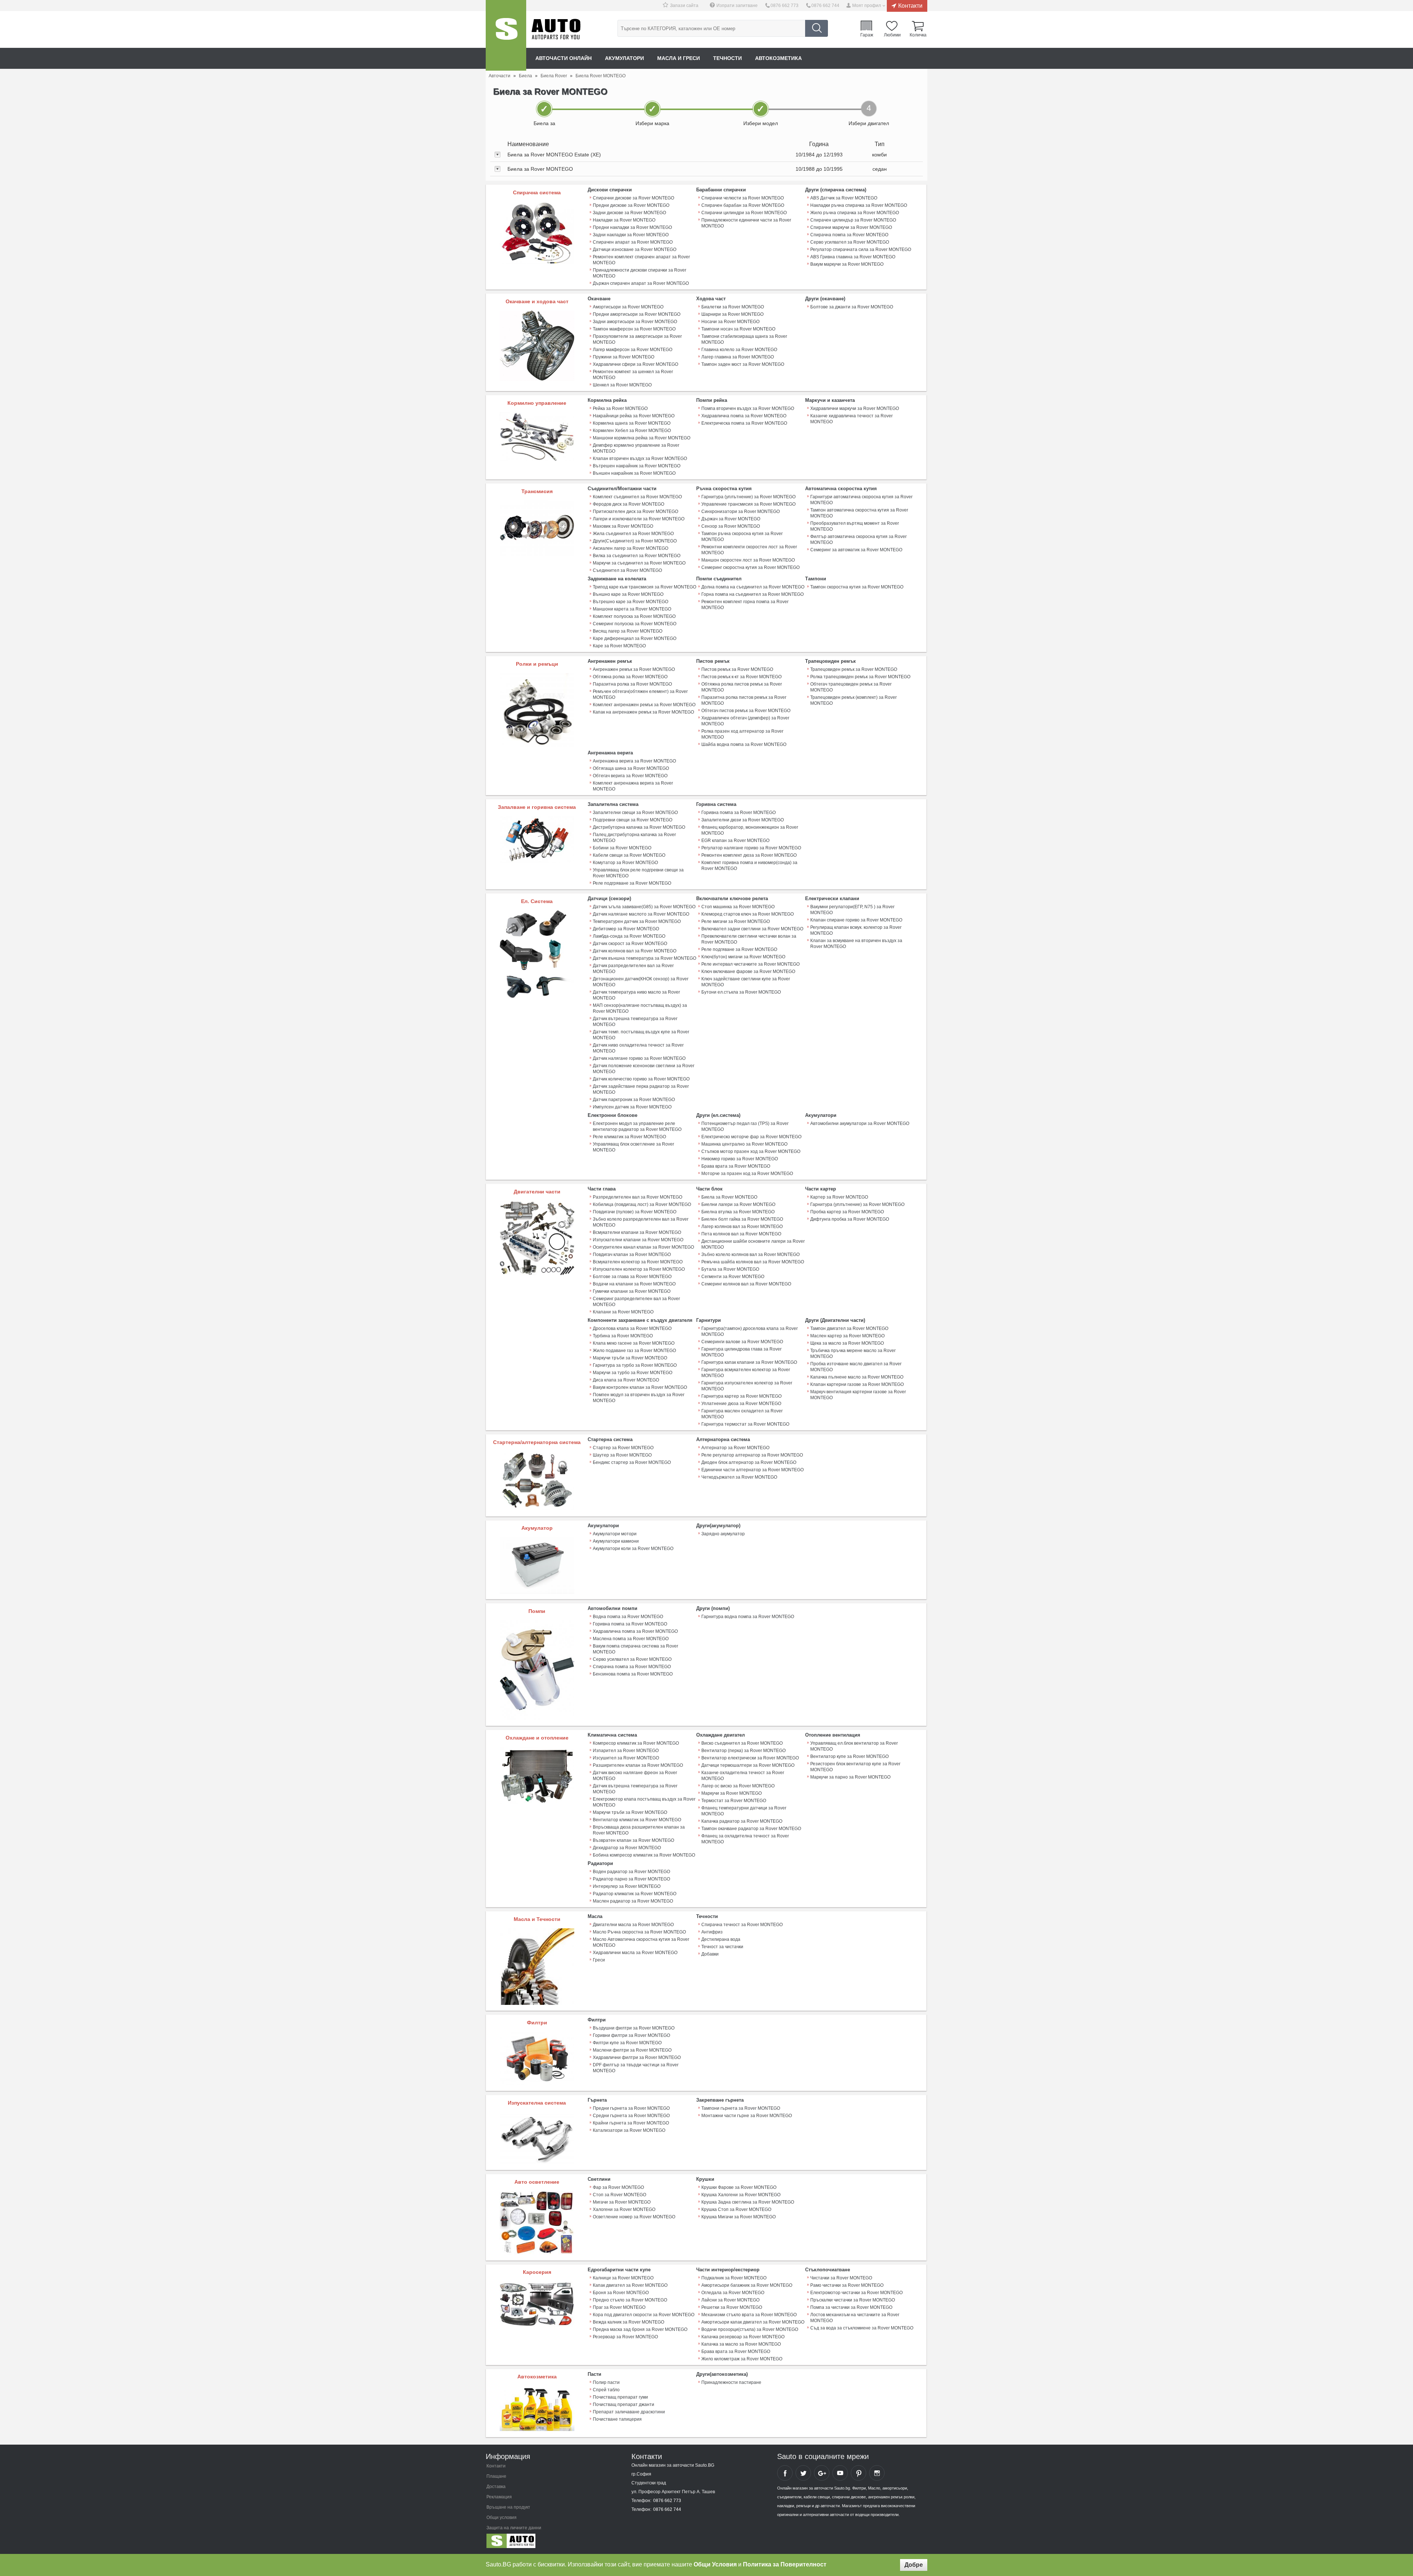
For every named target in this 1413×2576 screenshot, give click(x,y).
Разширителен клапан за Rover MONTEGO (638, 1765)
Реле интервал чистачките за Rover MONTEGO (750, 964)
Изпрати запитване (737, 6)
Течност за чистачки (722, 1947)
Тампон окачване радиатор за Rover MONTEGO (751, 1829)
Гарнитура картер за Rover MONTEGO (741, 1396)
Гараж (867, 35)
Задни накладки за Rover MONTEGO (631, 235)
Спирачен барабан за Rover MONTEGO (743, 205)
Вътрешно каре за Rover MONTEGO (631, 602)
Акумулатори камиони (616, 1541)
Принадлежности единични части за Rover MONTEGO (746, 223)
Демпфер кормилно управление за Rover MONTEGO (636, 448)
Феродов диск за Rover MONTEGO (628, 504)
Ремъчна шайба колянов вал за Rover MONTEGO (753, 1262)
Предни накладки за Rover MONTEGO (632, 227)
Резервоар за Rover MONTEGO (625, 2337)
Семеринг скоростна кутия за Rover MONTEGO (750, 567)
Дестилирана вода (721, 1939)
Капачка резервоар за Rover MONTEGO (743, 2337)
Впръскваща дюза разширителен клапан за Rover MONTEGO (639, 1830)
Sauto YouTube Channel (840, 2473)
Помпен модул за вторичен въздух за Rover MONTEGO (639, 1398)
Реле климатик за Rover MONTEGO (629, 1137)
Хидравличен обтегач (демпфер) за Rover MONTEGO (745, 721)
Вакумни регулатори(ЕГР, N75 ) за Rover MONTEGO (852, 910)
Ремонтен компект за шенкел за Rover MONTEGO (633, 375)
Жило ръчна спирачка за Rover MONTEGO (855, 213)
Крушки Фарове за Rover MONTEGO (739, 2187)
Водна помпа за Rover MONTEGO (628, 1617)
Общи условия (502, 2517)
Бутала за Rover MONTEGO (730, 1269)
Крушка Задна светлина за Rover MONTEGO (748, 2202)
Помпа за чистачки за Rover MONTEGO (851, 2307)
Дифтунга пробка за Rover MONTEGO (850, 1219)
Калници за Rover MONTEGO (623, 2278)
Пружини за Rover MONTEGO (624, 357)
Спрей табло (606, 2390)
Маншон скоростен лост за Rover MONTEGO (748, 560)
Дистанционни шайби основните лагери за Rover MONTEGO (753, 1244)
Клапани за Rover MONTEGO (623, 1312)
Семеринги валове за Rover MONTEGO (742, 1342)
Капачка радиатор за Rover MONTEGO (742, 1821)
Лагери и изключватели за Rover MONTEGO (639, 519)
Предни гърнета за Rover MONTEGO (631, 2108)
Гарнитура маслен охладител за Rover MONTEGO (742, 1414)
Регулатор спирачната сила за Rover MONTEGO (861, 250)
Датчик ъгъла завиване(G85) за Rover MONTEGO (644, 907)
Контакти (910, 6)
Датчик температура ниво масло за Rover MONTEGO (636, 995)
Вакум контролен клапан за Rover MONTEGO (640, 1387)
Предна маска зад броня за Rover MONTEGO (640, 2329)
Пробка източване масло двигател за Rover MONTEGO (856, 1367)
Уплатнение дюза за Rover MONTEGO (741, 1404)
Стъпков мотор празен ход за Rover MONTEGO (751, 1151)
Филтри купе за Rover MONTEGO (627, 2043)
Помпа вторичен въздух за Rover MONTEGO (748, 408)
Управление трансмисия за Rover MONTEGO (748, 504)
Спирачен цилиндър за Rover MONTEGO (853, 220)
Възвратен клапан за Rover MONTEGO (633, 1840)
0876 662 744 (825, 6)
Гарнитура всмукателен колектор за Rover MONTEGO (746, 1373)
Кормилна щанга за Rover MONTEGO (632, 423)
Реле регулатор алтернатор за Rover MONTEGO (752, 1455)
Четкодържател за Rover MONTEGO (739, 1477)
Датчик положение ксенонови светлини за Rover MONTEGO (644, 1069)
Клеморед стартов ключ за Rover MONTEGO (748, 914)
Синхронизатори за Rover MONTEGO (741, 512)
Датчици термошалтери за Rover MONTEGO (748, 1765)
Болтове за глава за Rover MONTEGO (632, 1277)
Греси (599, 1960)
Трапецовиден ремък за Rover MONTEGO (854, 669)
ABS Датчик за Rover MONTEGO (844, 198)
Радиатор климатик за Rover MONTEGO (635, 1894)
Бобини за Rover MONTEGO (622, 848)
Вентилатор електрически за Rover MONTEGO (750, 1758)
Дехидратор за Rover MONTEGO (627, 1848)
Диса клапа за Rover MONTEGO (626, 1380)
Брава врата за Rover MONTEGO (736, 1166)
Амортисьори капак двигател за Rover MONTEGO (753, 2322)
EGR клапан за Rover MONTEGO (735, 841)
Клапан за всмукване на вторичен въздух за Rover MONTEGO (856, 944)
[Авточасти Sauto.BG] (535, 2543)
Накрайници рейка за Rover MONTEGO (634, 416)
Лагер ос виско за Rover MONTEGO (738, 1786)
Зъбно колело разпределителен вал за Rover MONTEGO (641, 1222)
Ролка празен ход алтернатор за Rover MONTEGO (742, 734)
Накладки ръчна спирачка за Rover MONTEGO (859, 205)
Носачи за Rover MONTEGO (730, 322)
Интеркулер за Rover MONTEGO (627, 1886)
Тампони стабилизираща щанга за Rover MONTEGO (744, 339)
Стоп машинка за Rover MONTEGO (738, 907)
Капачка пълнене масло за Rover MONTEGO (857, 1377)
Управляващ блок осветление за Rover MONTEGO (633, 1147)
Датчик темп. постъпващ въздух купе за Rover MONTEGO (641, 1035)
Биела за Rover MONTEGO (729, 1197)
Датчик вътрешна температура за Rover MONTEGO (635, 1022)
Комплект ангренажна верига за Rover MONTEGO (633, 786)
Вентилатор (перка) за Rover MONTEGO (743, 1751)
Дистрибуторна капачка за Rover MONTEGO (639, 827)
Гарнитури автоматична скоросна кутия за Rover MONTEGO (861, 500)
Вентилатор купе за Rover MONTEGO (849, 1756)
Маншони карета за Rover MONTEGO (632, 609)
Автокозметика (778, 58)
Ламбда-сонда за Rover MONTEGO (629, 936)
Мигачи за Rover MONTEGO (622, 2202)
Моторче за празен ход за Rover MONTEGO (747, 1174)
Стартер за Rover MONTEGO (623, 1448)
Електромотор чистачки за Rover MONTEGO (856, 2293)
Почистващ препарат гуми (620, 2397)
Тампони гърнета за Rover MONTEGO (741, 2108)
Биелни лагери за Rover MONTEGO (738, 1204)
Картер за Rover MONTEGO (839, 1197)
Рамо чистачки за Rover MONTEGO (847, 2285)
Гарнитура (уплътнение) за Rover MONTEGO (748, 497)
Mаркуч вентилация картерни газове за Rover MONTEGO (858, 1395)
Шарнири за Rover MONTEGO (732, 314)
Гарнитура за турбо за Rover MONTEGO (635, 1365)
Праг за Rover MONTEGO (619, 2307)
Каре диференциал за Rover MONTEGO (635, 638)
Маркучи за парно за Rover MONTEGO (850, 1777)
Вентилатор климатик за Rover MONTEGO (637, 1820)
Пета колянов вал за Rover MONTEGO (741, 1234)
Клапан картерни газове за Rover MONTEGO (857, 1384)
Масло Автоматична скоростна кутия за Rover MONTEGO (641, 1942)
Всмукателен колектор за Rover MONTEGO (638, 1262)
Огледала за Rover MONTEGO (733, 2293)
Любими (892, 35)
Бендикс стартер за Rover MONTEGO (632, 1462)
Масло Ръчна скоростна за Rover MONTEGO (639, 1932)
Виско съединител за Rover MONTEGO (742, 1743)
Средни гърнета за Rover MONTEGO (631, 2116)
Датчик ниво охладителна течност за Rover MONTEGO (638, 1048)
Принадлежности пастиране (731, 2382)
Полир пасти (606, 2382)
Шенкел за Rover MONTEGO (622, 385)
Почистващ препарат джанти (624, 2405)
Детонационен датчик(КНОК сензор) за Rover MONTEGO (641, 982)
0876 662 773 (785, 6)
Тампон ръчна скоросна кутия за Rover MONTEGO (742, 537)
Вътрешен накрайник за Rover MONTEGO (637, 466)
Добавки (710, 1954)
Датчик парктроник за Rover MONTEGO (634, 1100)
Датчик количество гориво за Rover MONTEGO (641, 1079)
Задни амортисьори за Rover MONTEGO (635, 322)
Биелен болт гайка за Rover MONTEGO (742, 1219)
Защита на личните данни (514, 2528)
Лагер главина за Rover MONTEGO (738, 357)
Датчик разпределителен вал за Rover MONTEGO (633, 969)
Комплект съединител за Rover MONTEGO (637, 497)
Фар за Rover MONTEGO (618, 2187)
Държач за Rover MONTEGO (731, 519)
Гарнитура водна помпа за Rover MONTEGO (748, 1617)
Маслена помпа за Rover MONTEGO (631, 1639)
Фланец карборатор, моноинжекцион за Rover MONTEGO (750, 830)
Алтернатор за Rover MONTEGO (735, 1448)
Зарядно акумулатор (723, 1534)
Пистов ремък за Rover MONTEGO (737, 669)
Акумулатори (624, 58)
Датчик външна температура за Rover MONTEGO (644, 958)
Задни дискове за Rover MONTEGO (629, 213)
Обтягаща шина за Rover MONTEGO (631, 768)
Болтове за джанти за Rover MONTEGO (852, 307)
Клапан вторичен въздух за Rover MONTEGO (640, 459)
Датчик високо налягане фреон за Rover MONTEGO (635, 1776)
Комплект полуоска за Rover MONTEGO (634, 616)
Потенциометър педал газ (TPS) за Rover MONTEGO (745, 1126)
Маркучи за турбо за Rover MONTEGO (633, 1373)
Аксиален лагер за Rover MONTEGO (631, 548)
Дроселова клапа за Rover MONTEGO (632, 1328)
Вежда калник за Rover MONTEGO (628, 2322)
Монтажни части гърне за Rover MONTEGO (747, 2116)
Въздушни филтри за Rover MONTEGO (634, 2028)
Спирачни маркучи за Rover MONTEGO (851, 227)
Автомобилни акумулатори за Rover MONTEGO (860, 1124)
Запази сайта (684, 6)
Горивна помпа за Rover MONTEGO (739, 813)
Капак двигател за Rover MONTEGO (630, 2285)
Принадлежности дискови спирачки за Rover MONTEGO (640, 273)
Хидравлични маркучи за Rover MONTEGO (855, 408)
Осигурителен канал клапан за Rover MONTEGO (643, 1247)
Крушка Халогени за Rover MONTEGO (741, 2195)
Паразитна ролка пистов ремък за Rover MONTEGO (744, 700)
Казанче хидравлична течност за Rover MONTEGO (851, 419)
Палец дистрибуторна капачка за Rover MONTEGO (634, 838)
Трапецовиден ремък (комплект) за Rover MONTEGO (854, 700)
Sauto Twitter (803, 2473)
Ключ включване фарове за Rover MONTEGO (748, 972)
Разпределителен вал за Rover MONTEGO (638, 1197)
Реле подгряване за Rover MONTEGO (632, 883)
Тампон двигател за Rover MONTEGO (849, 1328)
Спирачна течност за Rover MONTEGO (742, 1925)
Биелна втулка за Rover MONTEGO (738, 1212)
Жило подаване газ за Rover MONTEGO (634, 1351)
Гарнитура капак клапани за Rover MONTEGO (749, 1362)
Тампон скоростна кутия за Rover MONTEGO (857, 587)
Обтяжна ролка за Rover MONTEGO (630, 677)
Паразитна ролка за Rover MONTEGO (632, 684)
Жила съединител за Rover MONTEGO (633, 534)
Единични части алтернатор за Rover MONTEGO (752, 1470)
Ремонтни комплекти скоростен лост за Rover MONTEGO (749, 550)
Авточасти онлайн (564, 58)
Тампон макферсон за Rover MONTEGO (634, 329)
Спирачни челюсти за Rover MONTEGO (743, 198)
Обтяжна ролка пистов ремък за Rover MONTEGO (742, 687)
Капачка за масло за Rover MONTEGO (741, 2344)
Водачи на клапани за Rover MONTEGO (634, 1284)
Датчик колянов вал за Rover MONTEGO (635, 951)
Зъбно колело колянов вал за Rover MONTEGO (750, 1255)
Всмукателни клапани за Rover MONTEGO (637, 1232)
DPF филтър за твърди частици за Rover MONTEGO (636, 2068)
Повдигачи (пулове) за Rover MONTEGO (635, 1212)
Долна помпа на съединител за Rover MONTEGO (753, 587)
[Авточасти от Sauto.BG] (506, 35)
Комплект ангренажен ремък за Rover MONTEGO (644, 705)
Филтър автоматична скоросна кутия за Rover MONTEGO (858, 539)
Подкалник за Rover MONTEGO (734, 2278)
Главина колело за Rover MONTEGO (739, 350)
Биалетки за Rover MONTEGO (733, 307)
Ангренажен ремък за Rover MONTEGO (634, 669)
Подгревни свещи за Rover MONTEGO (633, 820)
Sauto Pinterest (858, 2473)
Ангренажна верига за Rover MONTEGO (634, 761)
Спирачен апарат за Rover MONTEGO (633, 242)
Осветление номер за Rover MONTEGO (634, 2217)
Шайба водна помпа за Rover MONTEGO (744, 744)
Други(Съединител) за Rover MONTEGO (635, 541)
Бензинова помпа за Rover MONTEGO (633, 1674)
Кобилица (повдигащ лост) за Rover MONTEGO (642, 1204)
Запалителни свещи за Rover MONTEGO (635, 813)
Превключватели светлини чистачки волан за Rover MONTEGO (749, 939)
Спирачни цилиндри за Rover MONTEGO (744, 213)
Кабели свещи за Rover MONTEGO (629, 855)
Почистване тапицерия (617, 2419)
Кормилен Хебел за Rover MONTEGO (632, 431)
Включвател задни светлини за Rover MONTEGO (752, 929)
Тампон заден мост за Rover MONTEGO (743, 364)
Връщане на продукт (508, 2507)
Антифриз (712, 1932)
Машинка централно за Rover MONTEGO (744, 1144)
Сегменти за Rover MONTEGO (733, 1277)
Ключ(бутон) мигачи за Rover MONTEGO (743, 957)
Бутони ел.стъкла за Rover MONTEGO (741, 992)
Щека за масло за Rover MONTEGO (847, 1343)
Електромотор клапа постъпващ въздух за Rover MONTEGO (644, 1802)
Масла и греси (679, 58)
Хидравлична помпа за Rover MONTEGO (744, 416)
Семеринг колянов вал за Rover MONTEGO (746, 1284)
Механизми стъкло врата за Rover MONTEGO (749, 2315)
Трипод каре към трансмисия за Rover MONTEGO (644, 587)
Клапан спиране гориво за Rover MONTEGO (856, 920)
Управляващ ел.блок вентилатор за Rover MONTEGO (854, 1746)
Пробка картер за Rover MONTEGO (847, 1212)
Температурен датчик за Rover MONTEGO (637, 921)
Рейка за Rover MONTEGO (620, 408)
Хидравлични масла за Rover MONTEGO (635, 1953)
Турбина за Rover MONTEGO (623, 1336)
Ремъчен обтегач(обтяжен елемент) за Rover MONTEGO (640, 694)
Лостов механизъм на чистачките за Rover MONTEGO (855, 2318)
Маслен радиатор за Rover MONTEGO (633, 1901)
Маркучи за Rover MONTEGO (732, 1793)
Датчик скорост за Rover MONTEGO (630, 944)
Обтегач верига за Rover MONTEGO (630, 776)
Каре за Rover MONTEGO (619, 646)
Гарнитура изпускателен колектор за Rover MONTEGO (747, 1386)
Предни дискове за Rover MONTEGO (631, 205)
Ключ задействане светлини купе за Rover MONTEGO (746, 982)
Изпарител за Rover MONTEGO (626, 1751)
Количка (918, 35)
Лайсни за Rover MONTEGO (730, 2300)
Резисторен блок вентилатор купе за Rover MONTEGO (855, 1767)
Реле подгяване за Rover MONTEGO (739, 949)
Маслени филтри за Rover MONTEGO (632, 2050)
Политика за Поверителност (785, 2564)
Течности (727, 58)
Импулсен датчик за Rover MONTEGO (632, 1107)
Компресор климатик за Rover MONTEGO (636, 1743)
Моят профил (867, 6)
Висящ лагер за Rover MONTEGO (628, 631)
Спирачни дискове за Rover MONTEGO (633, 198)
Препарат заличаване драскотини (629, 2412)
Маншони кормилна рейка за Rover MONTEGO (642, 438)
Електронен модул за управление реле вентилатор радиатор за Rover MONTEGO (637, 1126)
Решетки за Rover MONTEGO (732, 2307)
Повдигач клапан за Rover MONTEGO (632, 1255)
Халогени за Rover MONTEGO (624, 2209)
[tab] (706, 155)
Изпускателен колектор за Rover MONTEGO (639, 1269)
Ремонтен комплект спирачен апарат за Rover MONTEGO (641, 260)
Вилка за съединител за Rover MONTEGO (637, 556)
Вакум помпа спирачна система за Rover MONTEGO (635, 1649)
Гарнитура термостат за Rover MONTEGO (745, 1424)
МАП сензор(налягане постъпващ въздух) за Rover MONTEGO (640, 1008)
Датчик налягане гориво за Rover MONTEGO (639, 1058)
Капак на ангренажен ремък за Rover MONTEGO (643, 712)
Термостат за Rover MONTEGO (734, 1801)
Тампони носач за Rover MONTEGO (738, 329)
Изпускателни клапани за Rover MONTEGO (638, 1240)
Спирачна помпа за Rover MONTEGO (849, 235)
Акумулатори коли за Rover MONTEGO (633, 1549)
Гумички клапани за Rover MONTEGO (632, 1291)
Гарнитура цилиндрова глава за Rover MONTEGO (741, 1352)
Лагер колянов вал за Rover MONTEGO (742, 1227)
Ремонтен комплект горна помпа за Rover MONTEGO (745, 605)
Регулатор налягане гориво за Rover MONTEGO (751, 848)
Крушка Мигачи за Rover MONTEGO (739, 2217)
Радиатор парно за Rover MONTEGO (631, 1879)
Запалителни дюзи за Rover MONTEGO (743, 820)
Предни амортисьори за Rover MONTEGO (637, 314)
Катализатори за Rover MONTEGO (629, 2130)
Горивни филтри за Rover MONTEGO (631, 2035)
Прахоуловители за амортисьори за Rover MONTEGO (637, 339)
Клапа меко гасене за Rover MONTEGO (634, 1343)
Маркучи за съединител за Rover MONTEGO (639, 563)
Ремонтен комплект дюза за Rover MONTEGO (749, 855)
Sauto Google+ (822, 2473)
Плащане (496, 2476)
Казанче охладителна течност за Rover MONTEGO (743, 1776)
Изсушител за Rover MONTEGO (626, 1758)
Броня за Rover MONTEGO (621, 2293)
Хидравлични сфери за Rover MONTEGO (635, 364)
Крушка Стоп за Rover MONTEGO (736, 2209)
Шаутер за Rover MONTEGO (622, 1455)
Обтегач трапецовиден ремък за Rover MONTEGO (851, 687)
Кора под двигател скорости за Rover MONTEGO (644, 2315)
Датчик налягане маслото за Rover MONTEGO (641, 914)
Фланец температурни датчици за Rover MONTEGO (744, 1811)
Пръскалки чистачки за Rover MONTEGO (853, 2300)
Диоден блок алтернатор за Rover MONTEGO (749, 1462)
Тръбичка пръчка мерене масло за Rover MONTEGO (853, 1354)
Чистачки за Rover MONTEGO (841, 2278)
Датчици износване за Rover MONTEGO (635, 250)
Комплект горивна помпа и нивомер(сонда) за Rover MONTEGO (749, 866)
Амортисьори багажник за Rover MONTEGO (747, 2285)
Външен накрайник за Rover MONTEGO (634, 473)
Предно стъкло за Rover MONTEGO (630, 2300)
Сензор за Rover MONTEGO (731, 526)
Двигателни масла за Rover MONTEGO (633, 1925)
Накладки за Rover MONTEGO (624, 220)
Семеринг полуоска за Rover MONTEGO (635, 624)
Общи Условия (715, 2564)
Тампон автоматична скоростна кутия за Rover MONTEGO (859, 513)
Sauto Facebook (785, 2473)
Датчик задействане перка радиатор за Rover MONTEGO (641, 1089)
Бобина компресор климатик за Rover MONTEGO (644, 1855)
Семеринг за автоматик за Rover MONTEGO (856, 550)
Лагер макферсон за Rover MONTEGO (633, 350)
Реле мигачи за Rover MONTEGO (736, 921)
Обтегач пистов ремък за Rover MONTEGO (746, 711)
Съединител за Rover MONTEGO (627, 570)
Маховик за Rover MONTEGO (623, 526)
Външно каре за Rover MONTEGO (628, 594)
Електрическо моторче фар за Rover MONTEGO (751, 1137)
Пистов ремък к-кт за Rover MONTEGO (741, 677)
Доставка (496, 2487)
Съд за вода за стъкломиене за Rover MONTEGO (862, 2328)
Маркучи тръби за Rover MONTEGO (630, 1358)
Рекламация (499, 2497)
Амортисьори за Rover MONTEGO (628, 307)
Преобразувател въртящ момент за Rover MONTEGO (855, 526)
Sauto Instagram (877, 2473)
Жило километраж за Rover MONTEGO (742, 2359)
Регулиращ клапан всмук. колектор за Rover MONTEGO (856, 930)
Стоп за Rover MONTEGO (619, 2195)
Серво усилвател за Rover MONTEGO (850, 242)
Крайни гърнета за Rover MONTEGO (631, 2123)
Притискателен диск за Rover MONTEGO (635, 512)
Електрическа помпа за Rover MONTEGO (744, 423)
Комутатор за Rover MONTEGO (625, 863)
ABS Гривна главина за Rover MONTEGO (853, 257)
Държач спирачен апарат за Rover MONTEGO (641, 283)
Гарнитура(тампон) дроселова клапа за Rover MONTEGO (750, 1331)
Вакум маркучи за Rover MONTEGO (847, 264)
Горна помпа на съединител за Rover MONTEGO (752, 594)
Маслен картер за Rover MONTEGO (847, 1336)
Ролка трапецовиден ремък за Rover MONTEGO (860, 677)
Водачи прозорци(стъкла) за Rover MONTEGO (750, 2329)
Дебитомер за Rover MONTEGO (626, 929)
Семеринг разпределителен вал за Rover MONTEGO (636, 1302)
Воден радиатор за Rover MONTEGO (631, 1872)
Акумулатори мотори (615, 1534)
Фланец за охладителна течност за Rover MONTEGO (745, 1839)
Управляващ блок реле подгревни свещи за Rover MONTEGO (638, 873)
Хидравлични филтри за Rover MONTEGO (637, 2057)
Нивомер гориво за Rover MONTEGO (740, 1159)
